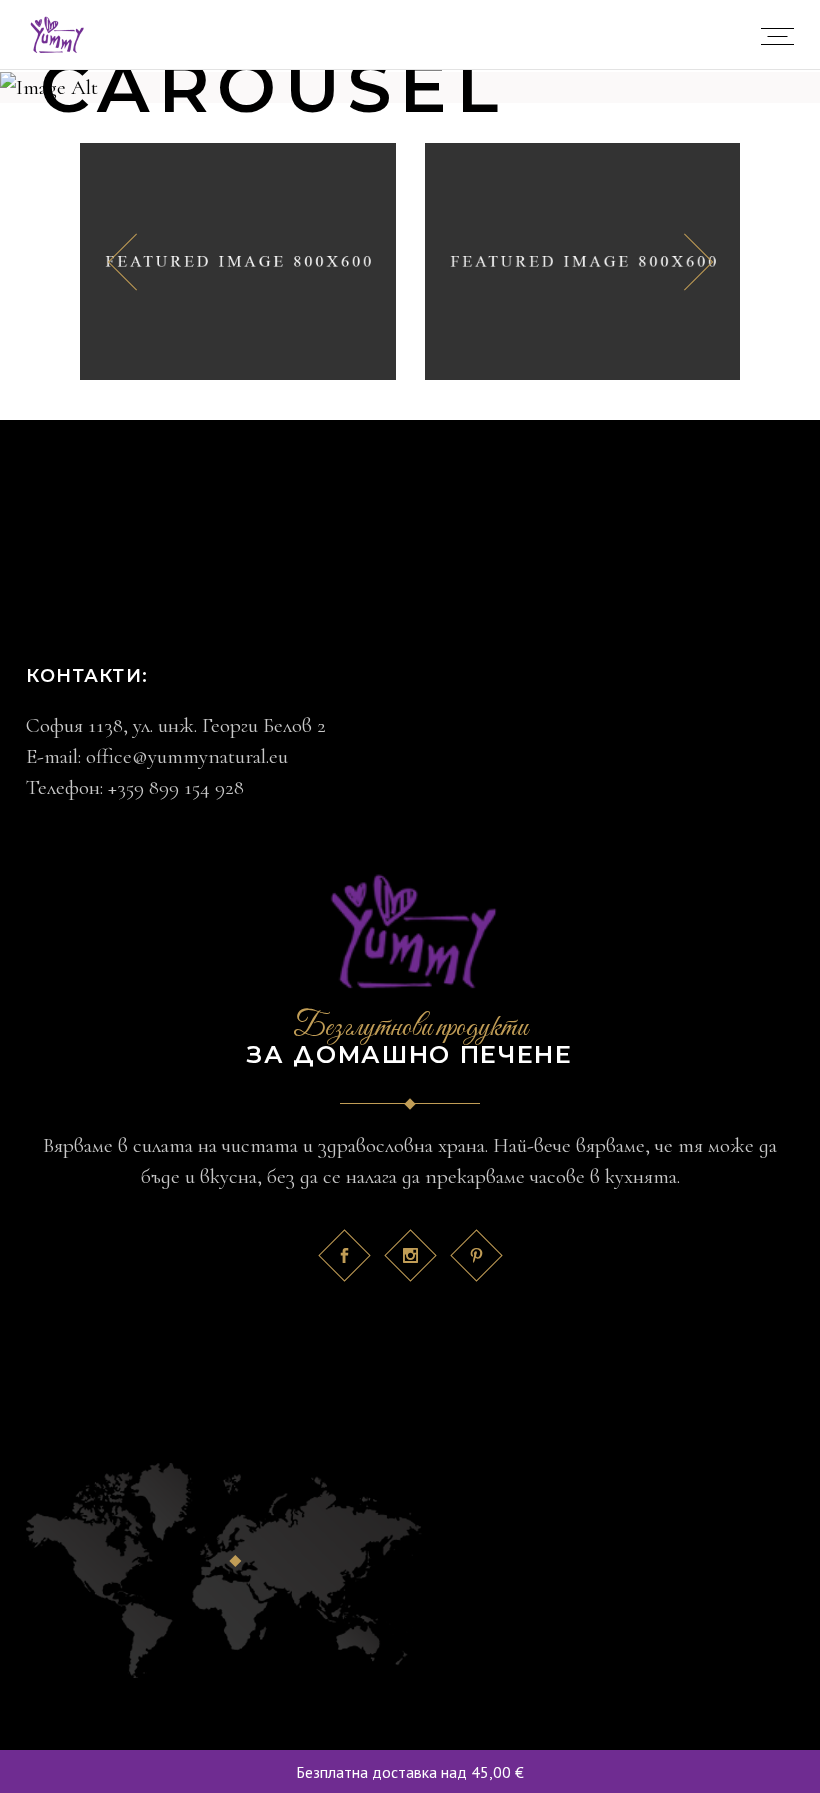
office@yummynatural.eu (187, 756)
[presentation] (122, 262)
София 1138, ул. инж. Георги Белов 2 (176, 725)
